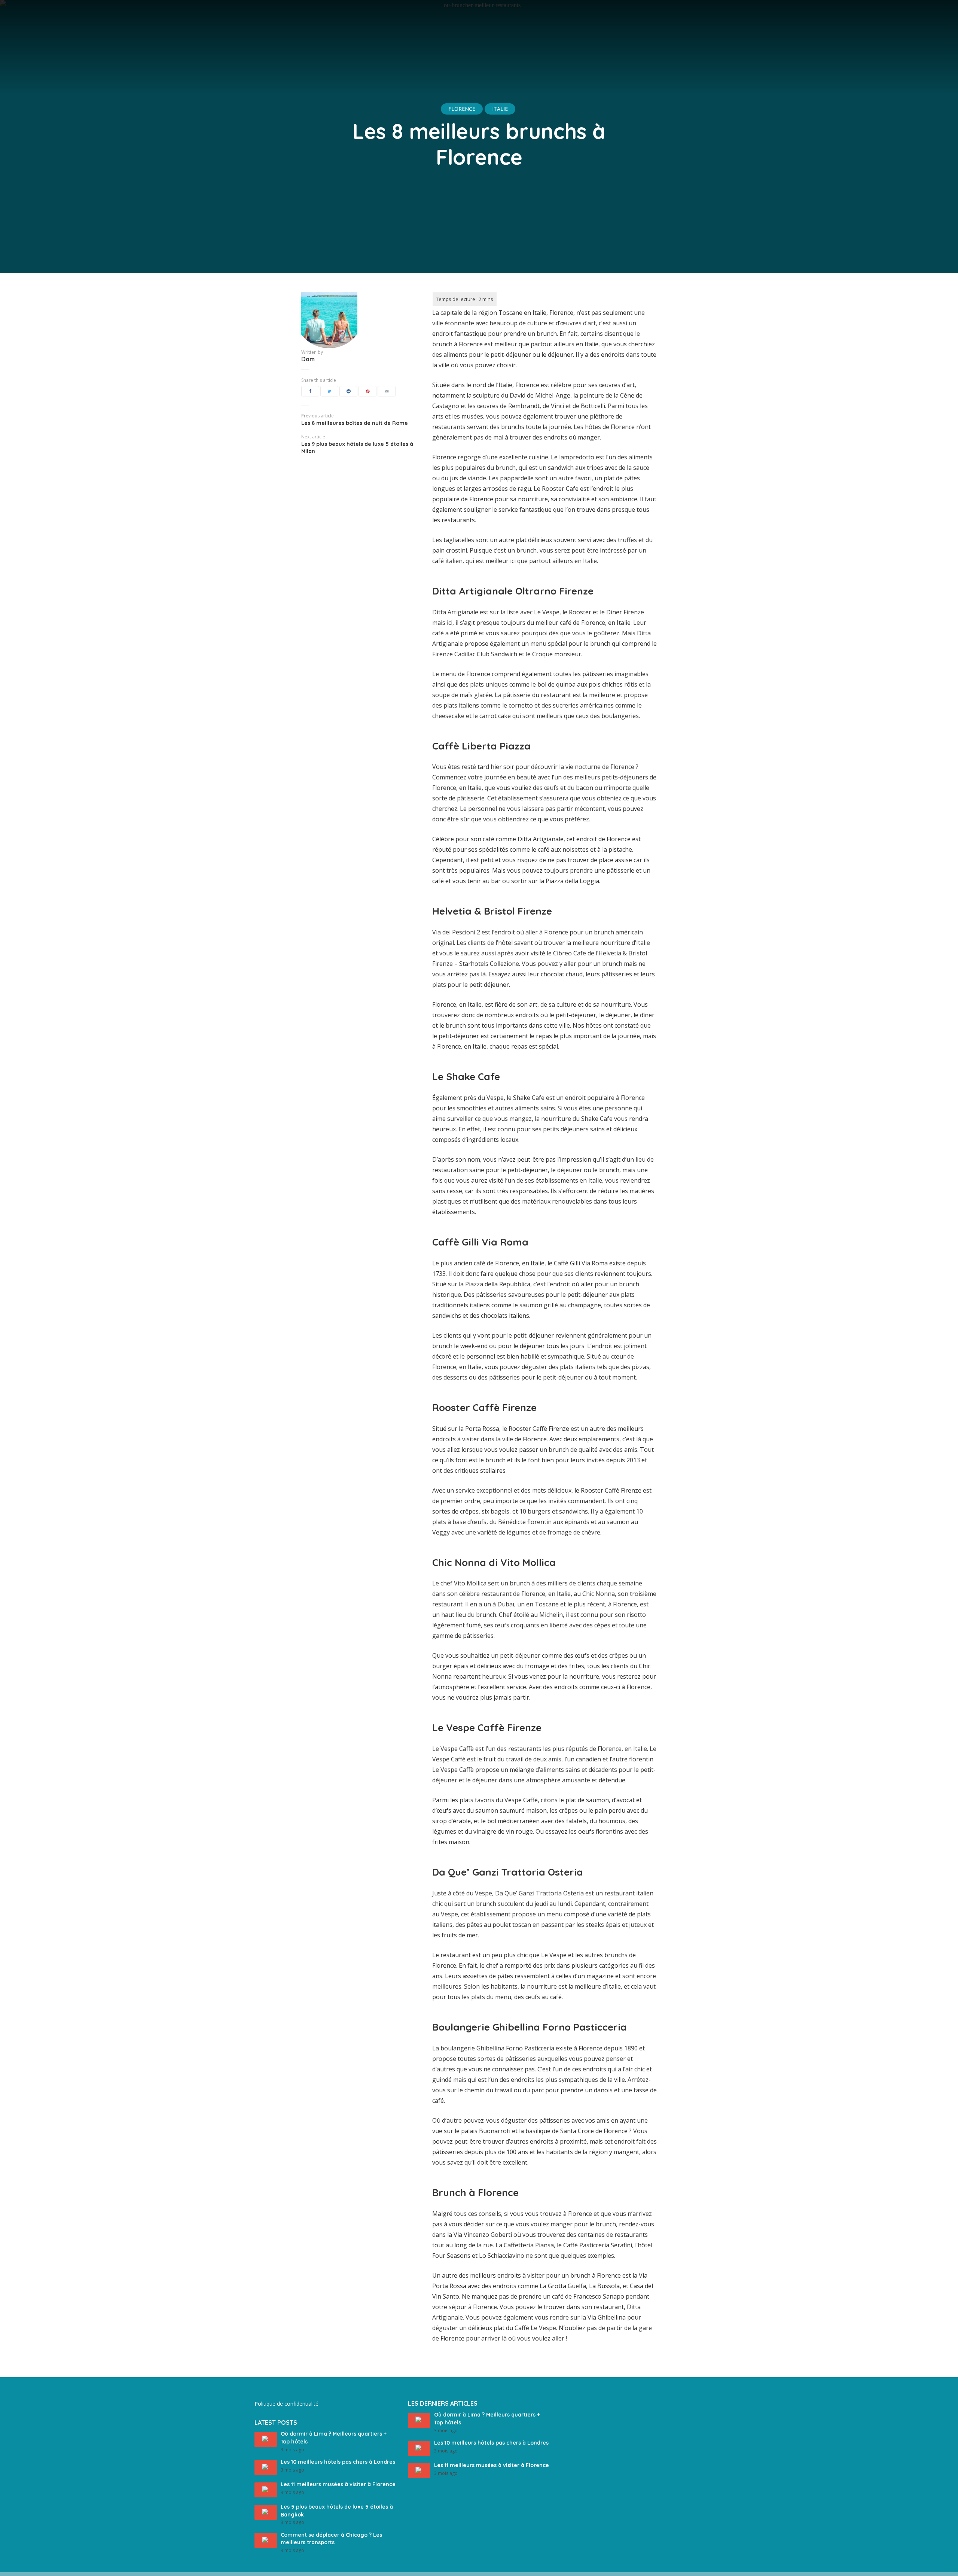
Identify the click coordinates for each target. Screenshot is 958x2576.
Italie (500, 109)
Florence (462, 109)
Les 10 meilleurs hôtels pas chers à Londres (338, 2462)
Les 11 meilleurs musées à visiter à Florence (338, 2484)
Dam (308, 359)
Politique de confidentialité (286, 2404)
